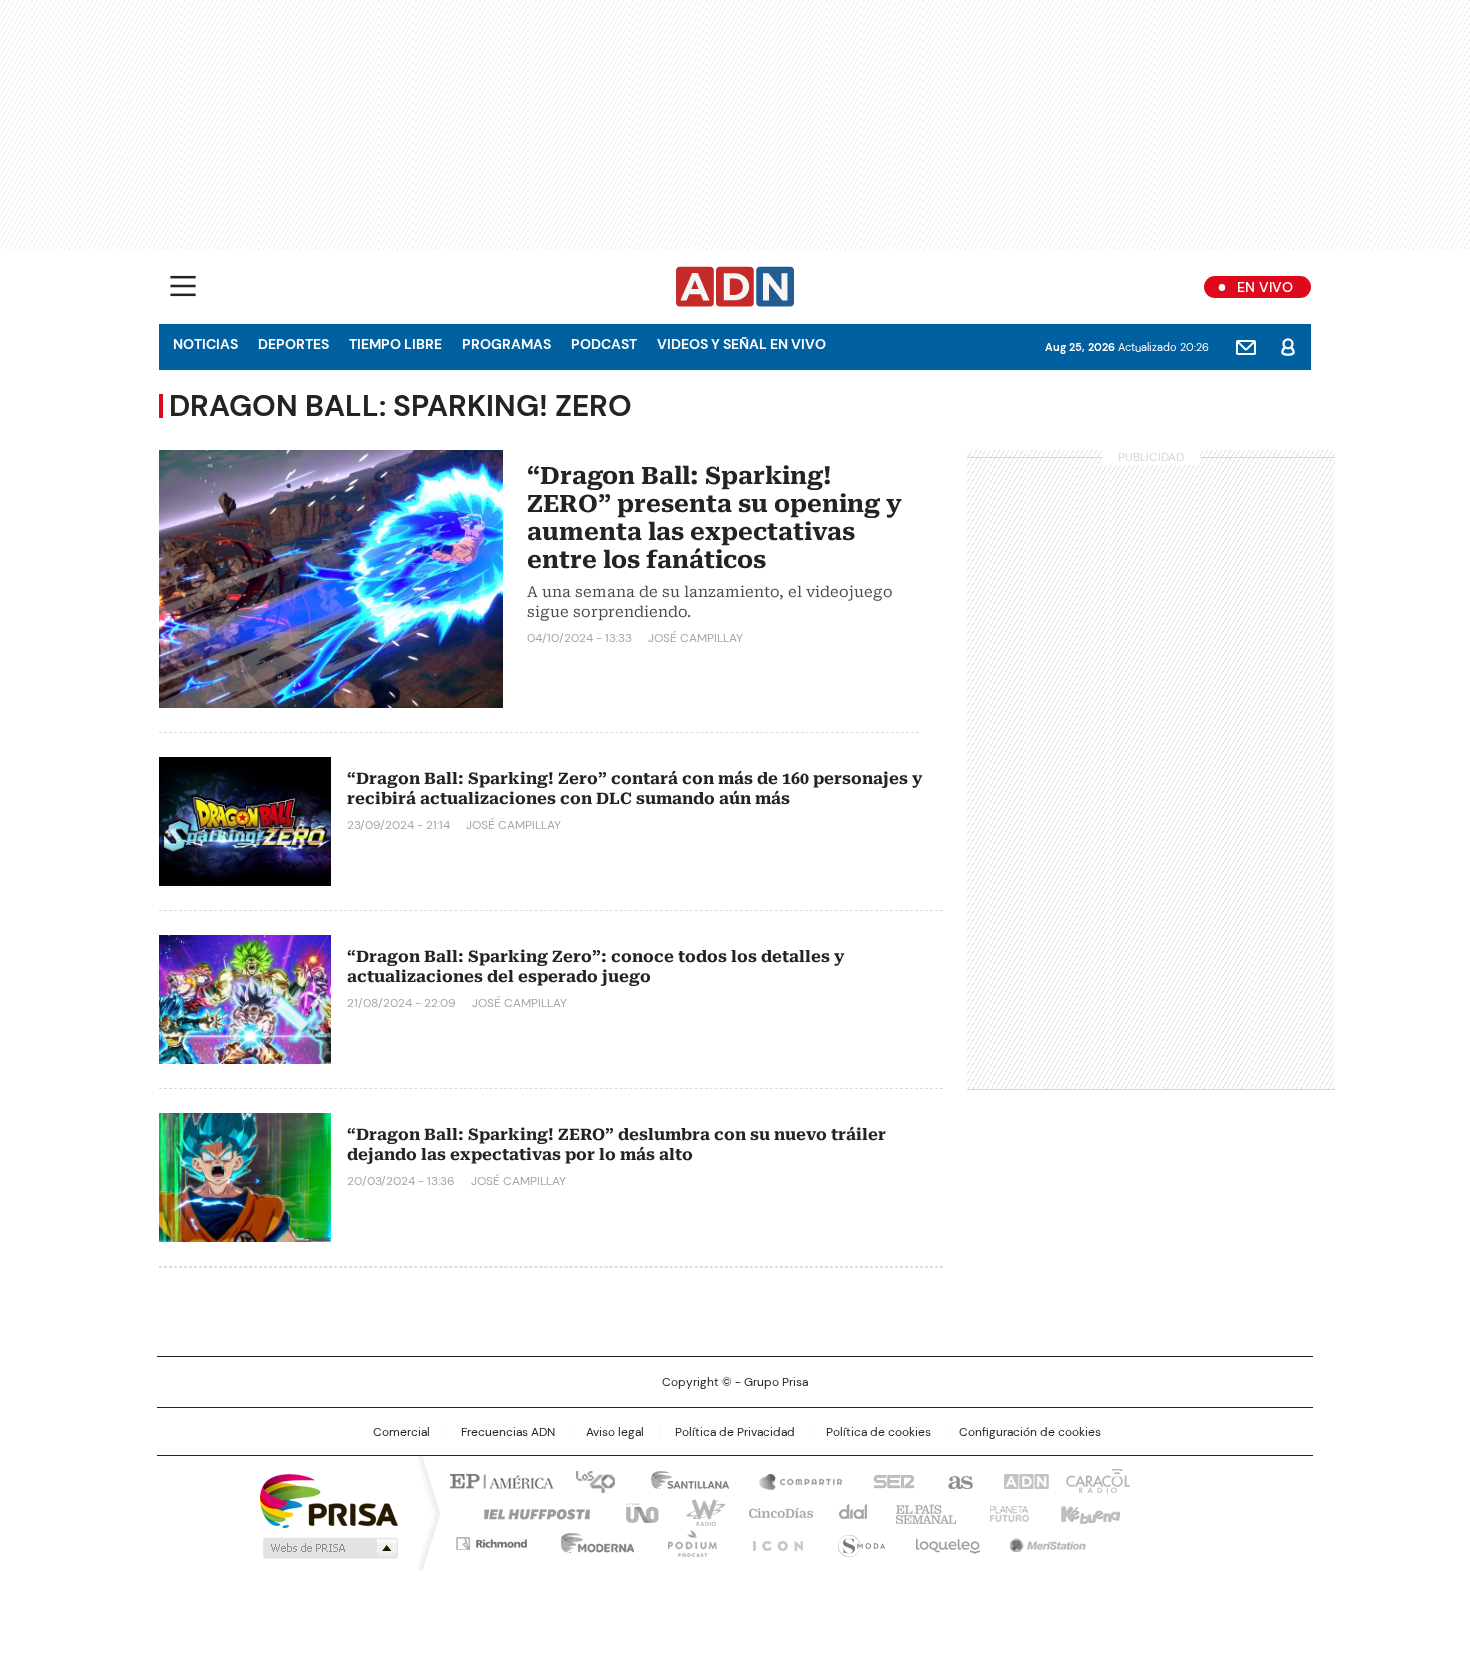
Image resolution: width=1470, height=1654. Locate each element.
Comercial (401, 1432)
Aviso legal (615, 1432)
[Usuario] (1288, 347)
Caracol (1096, 1480)
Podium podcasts (686, 1540)
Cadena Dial (848, 1512)
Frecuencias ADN (508, 1432)
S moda (858, 1540)
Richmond (491, 1540)
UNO (635, 1512)
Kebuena (1088, 1512)
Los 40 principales (587, 1480)
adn (1022, 1480)
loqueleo (946, 1540)
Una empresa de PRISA (329, 1499)
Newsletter (1246, 347)
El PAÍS (499, 1480)
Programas (506, 344)
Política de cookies (878, 1432)
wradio (696, 1512)
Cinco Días (774, 1512)
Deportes (293, 344)
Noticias (205, 344)
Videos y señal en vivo (741, 344)
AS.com (956, 1480)
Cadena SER (888, 1480)
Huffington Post (529, 1512)
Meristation (1045, 1540)
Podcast (604, 344)
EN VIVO (1265, 287)
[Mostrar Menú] (183, 286)
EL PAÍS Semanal (920, 1512)
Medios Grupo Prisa (328, 1548)
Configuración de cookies (1030, 1432)
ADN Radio (735, 287)
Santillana (681, 1480)
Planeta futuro (1004, 1512)
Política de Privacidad (735, 1432)
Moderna (592, 1540)
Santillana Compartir (792, 1480)
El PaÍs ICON (772, 1540)
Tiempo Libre (395, 344)
